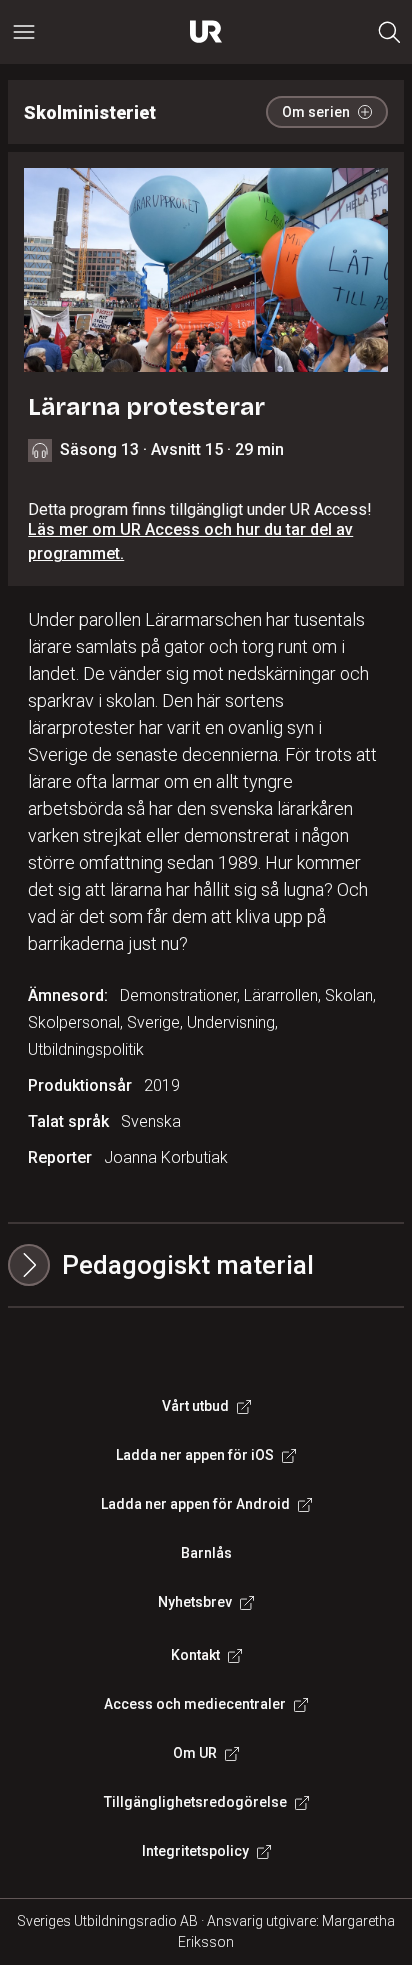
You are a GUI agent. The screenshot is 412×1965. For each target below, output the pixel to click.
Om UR (195, 1753)
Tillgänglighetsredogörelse (195, 1802)
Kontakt (195, 1655)
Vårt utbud (195, 1406)
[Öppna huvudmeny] (24, 32)
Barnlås (206, 1553)
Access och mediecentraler (195, 1704)
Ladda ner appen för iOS (195, 1455)
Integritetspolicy (195, 1851)
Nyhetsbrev (195, 1602)
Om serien (316, 112)
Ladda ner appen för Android (195, 1504)
